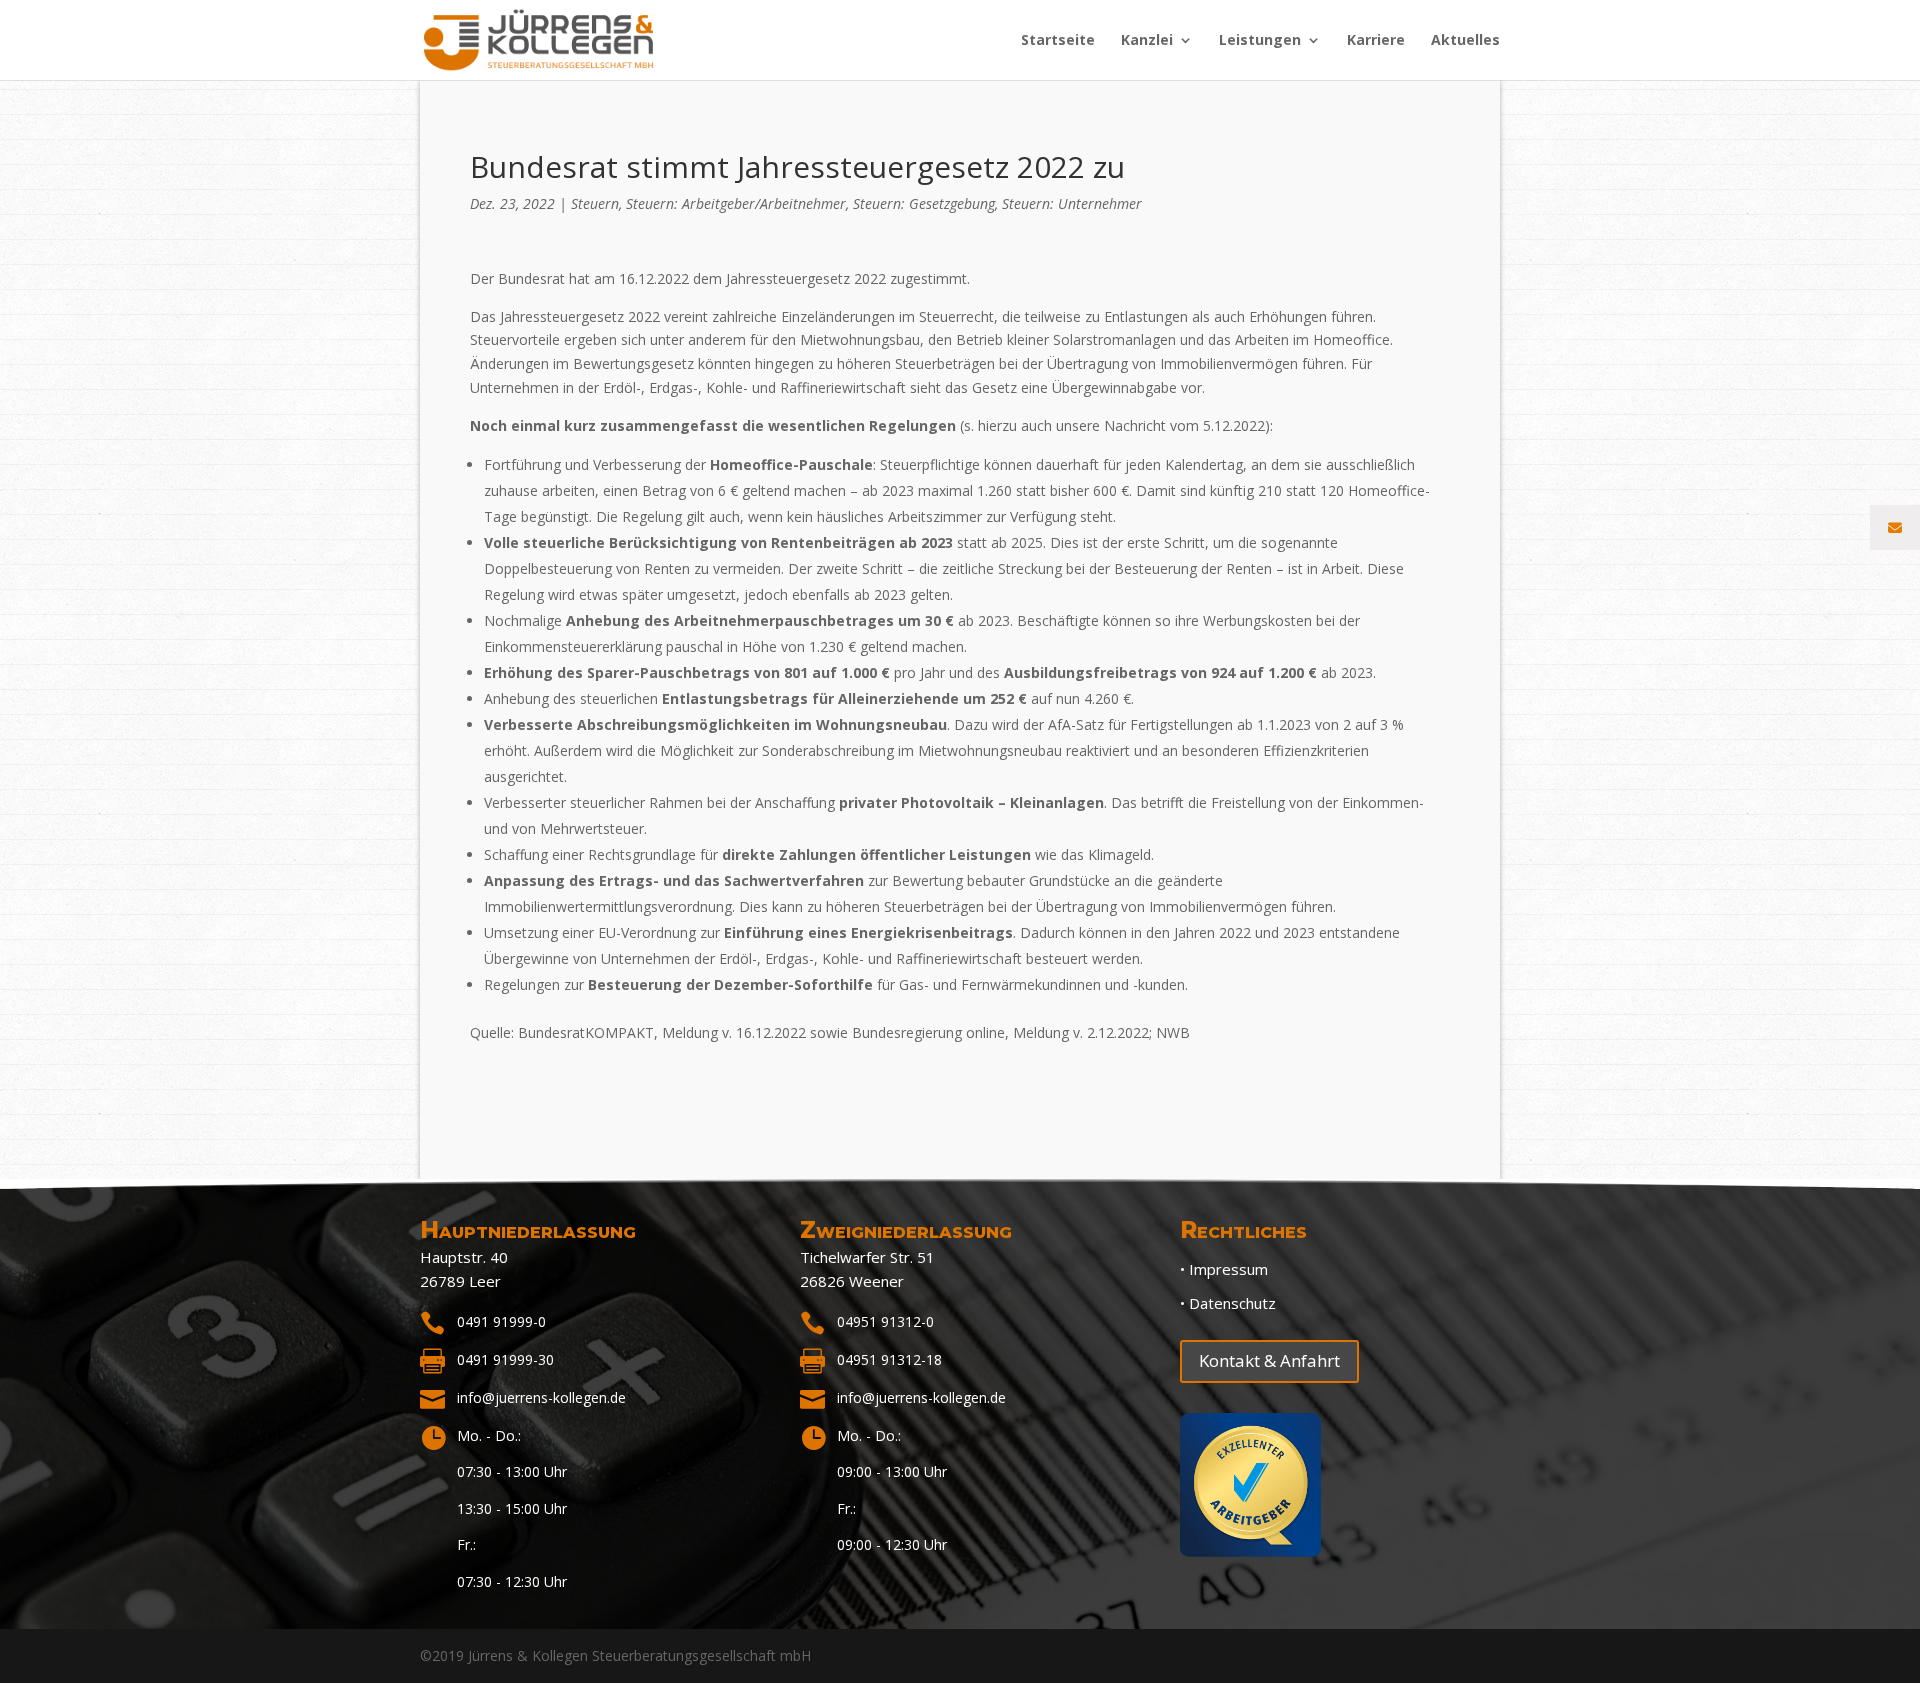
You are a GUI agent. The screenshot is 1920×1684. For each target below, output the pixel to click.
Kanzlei (1147, 41)
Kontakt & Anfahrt (1269, 1360)
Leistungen (1260, 41)
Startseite (1058, 41)
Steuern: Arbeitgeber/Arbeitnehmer (736, 203)
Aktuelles (1465, 41)
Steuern (595, 203)
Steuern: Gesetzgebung (924, 203)
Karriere (1376, 41)
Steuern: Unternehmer (1072, 203)
